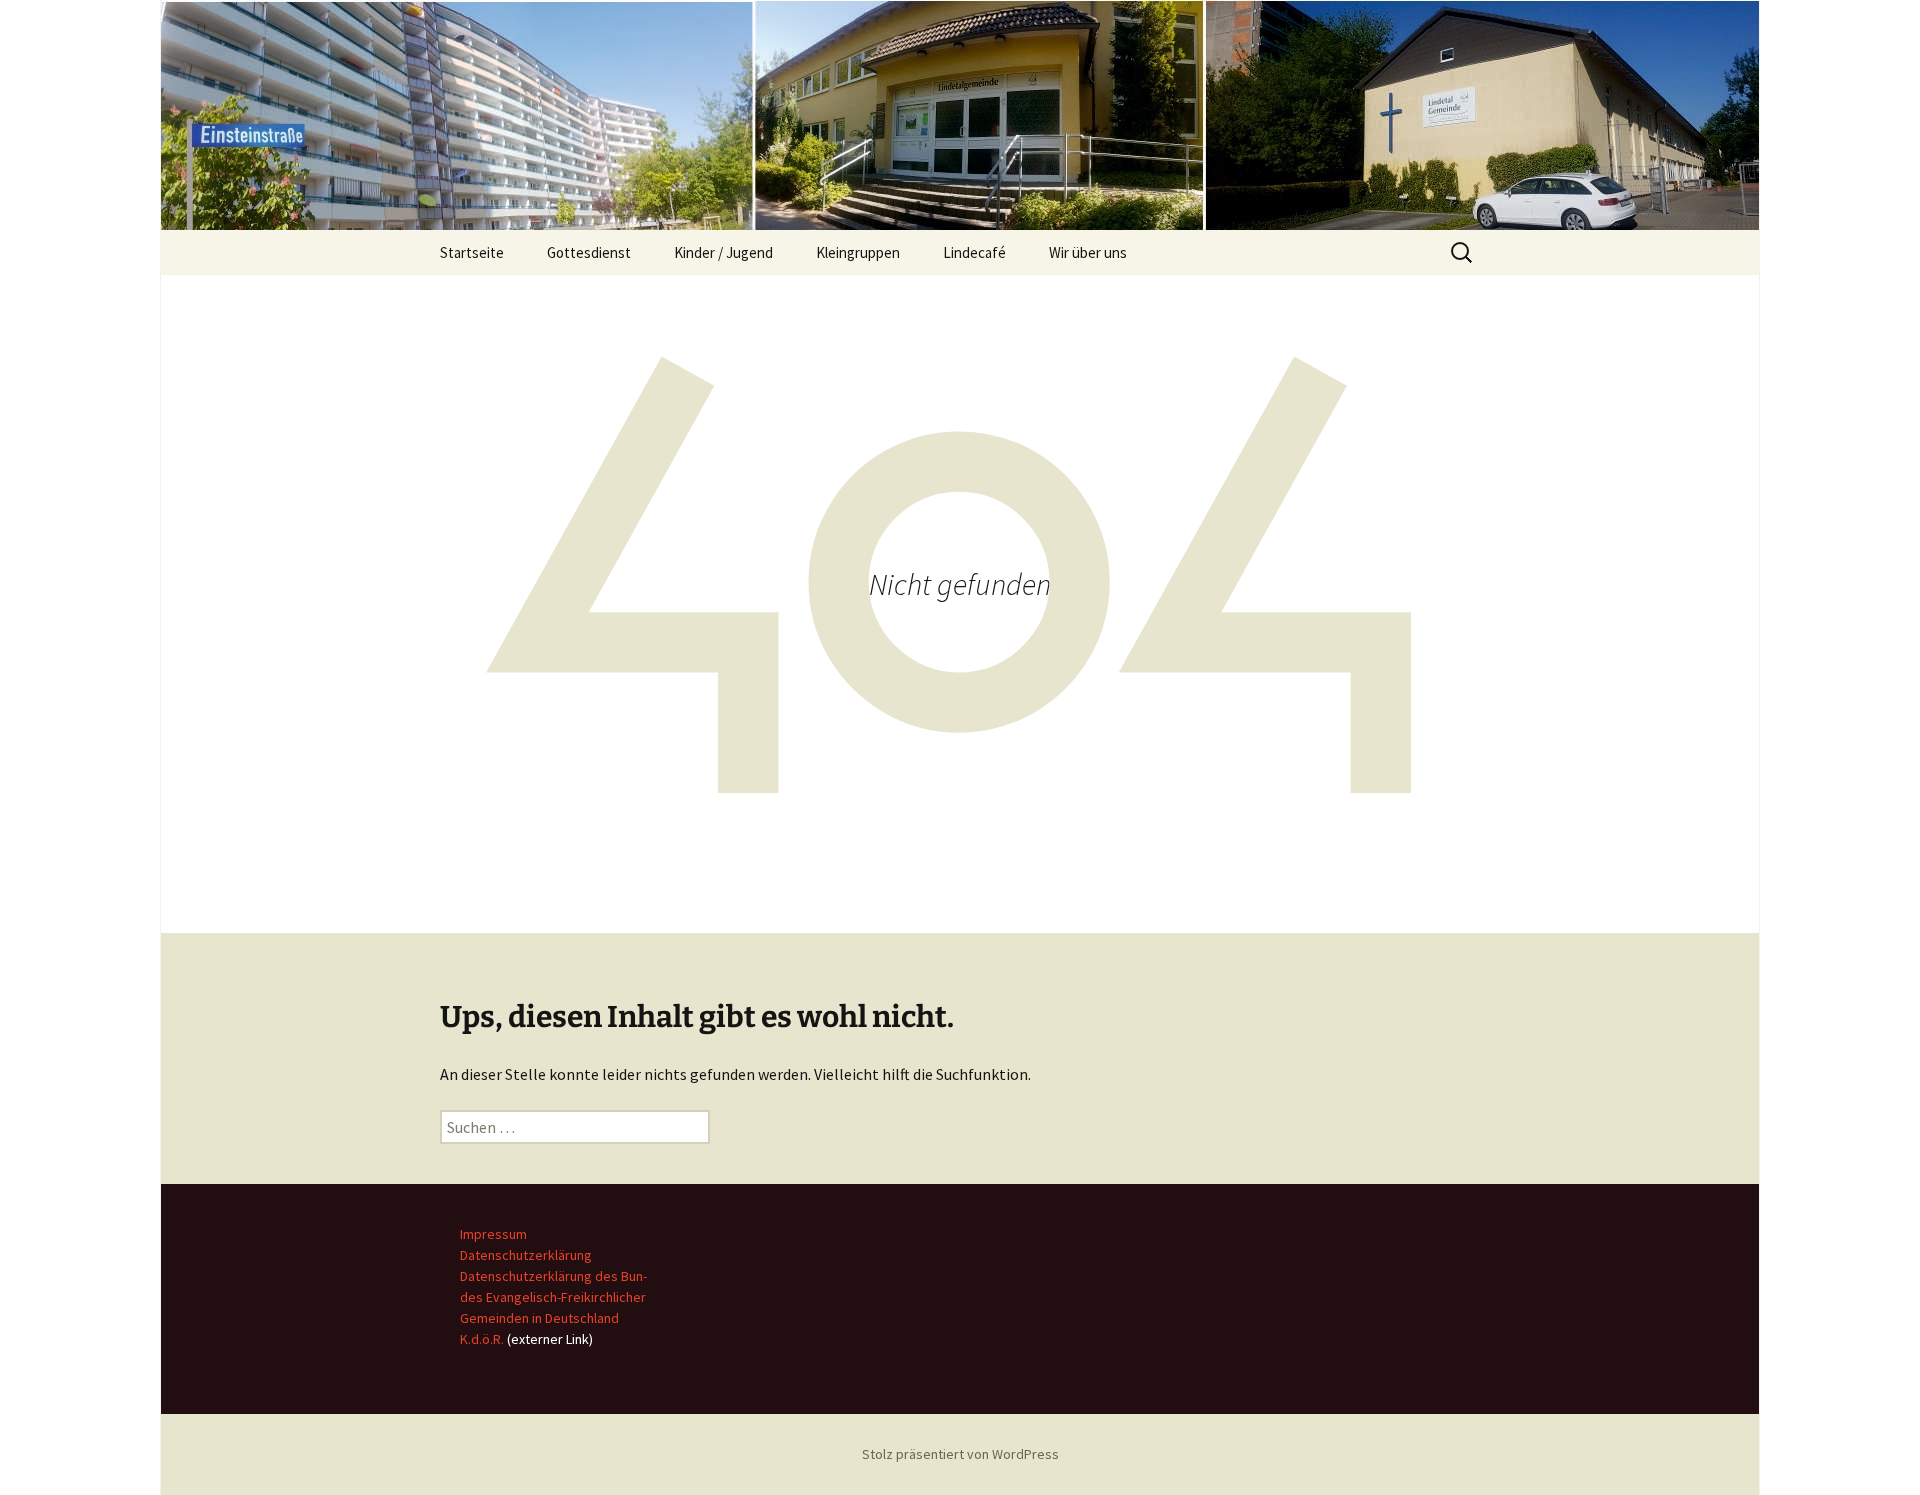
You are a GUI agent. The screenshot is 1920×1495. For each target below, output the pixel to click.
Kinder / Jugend (723, 252)
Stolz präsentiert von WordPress (960, 1454)
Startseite (472, 252)
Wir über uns (1088, 252)
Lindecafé (974, 252)
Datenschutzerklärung (526, 1255)
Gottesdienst (589, 252)
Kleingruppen (858, 252)
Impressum (493, 1234)
